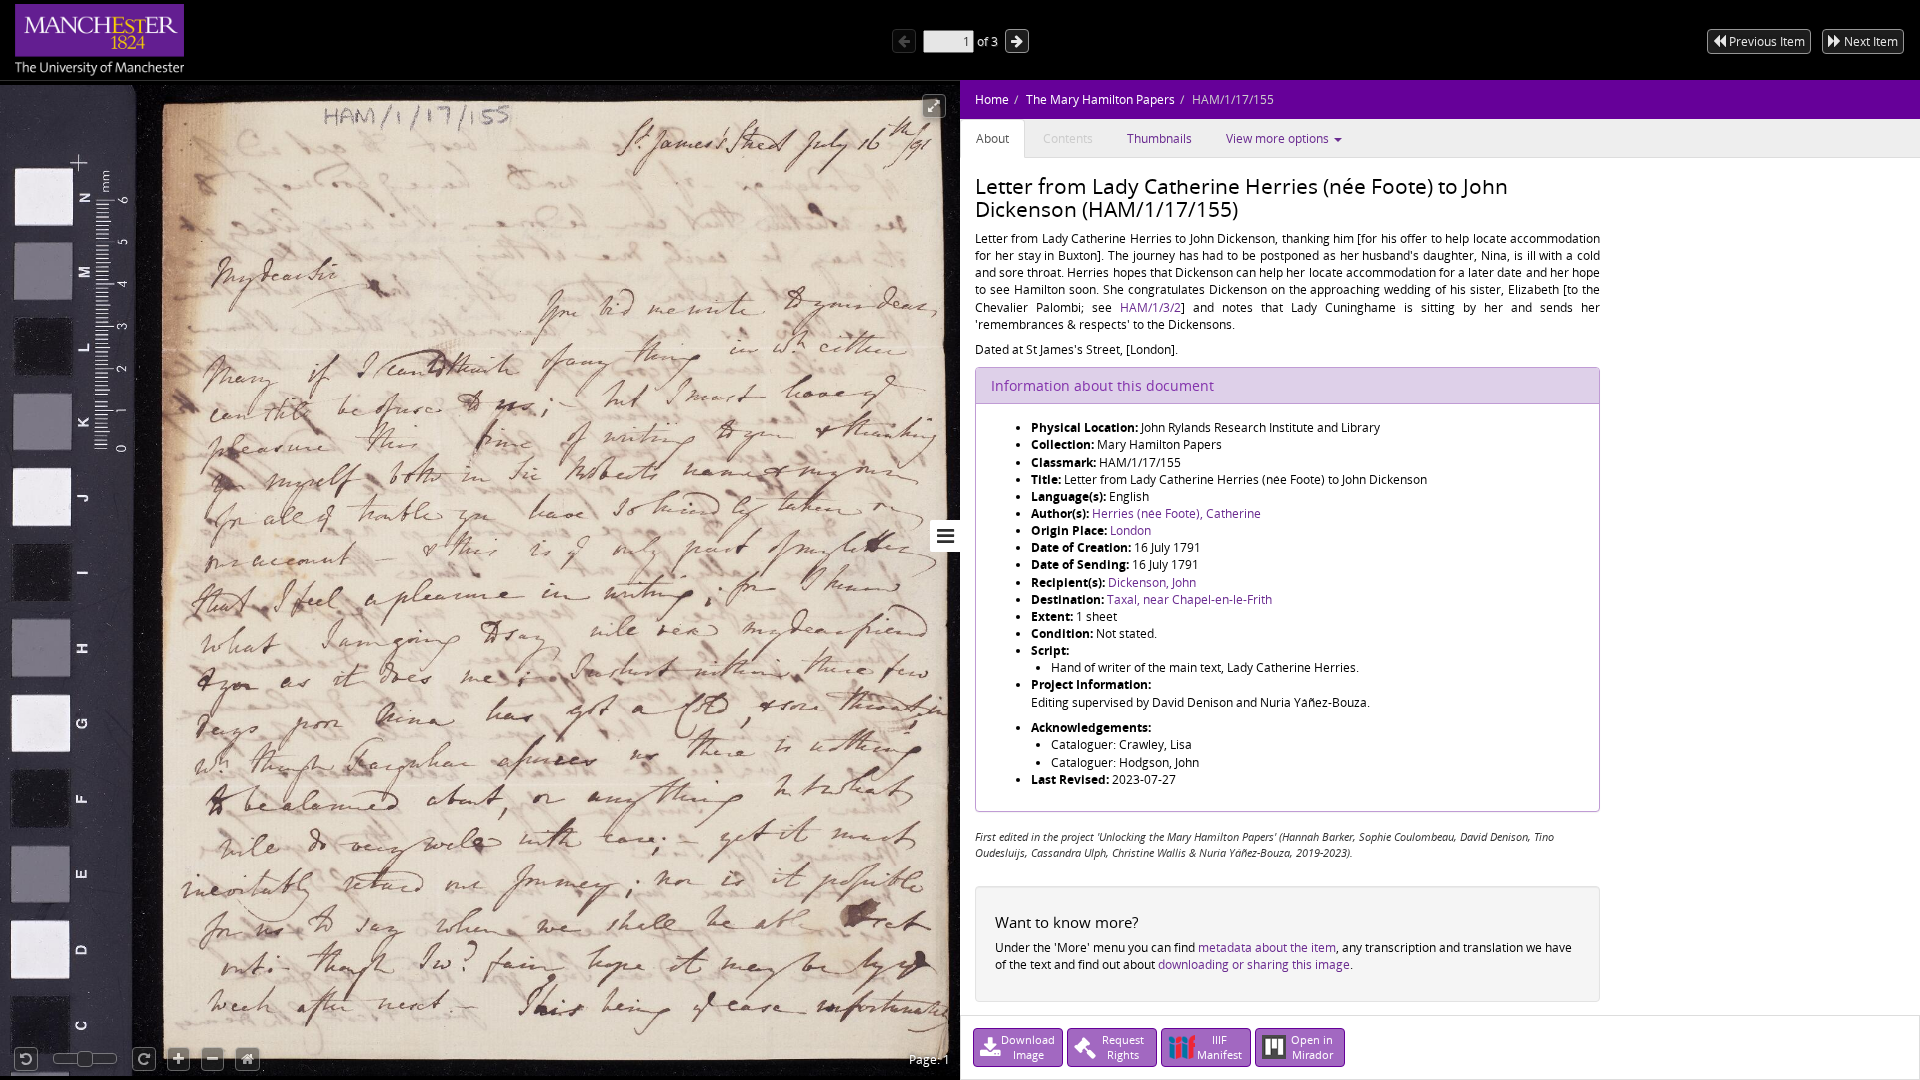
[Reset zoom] (247, 1059)
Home (992, 99)
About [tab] (992, 138)
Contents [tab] (1068, 138)
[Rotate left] (26, 1059)
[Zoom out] (212, 1059)
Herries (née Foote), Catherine (1176, 513)
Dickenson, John (1152, 582)
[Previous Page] (904, 41)
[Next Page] (1017, 41)
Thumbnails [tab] (1159, 138)
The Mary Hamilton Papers (1100, 99)
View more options (1279, 138)
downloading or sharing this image (1254, 964)
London (1130, 530)
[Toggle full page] (934, 106)
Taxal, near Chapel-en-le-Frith (1189, 599)
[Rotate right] (144, 1059)
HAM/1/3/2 (1150, 307)
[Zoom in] (178, 1059)
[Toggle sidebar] (945, 536)
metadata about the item (1267, 947)
